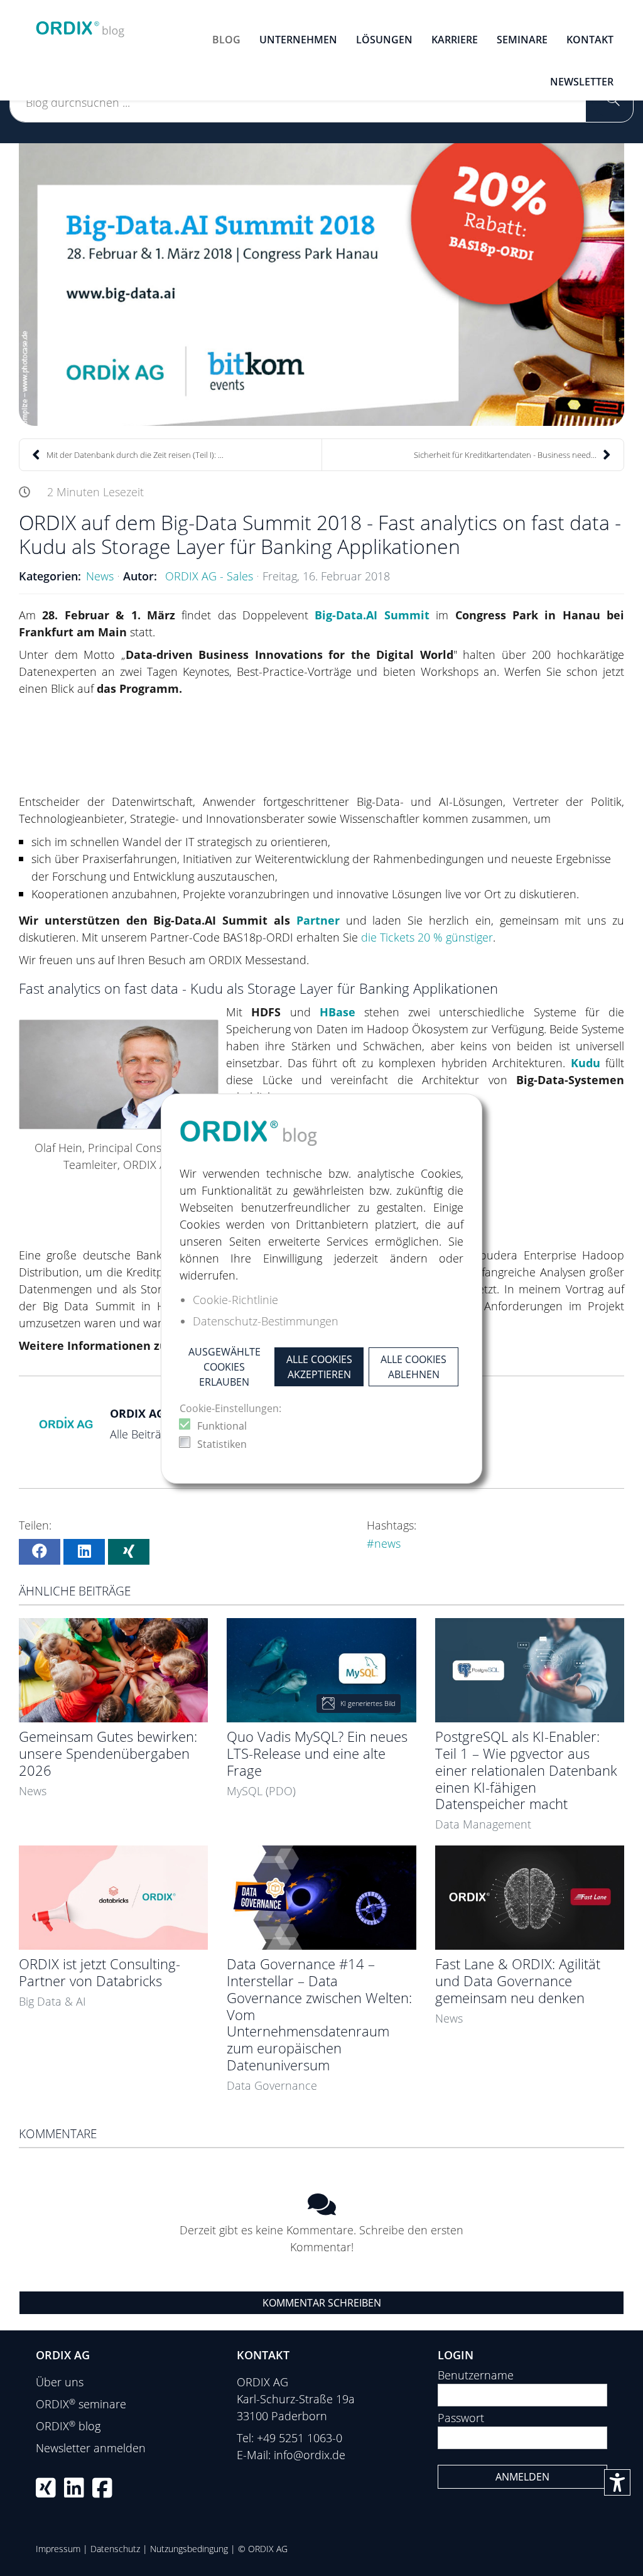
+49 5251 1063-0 (300, 2438)
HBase (338, 1012)
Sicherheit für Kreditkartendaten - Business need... (505, 455)
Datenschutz (115, 2549)
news (387, 1543)
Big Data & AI (52, 2001)
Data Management (483, 1824)
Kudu (586, 1063)
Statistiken (222, 1444)
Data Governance (272, 2085)
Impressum (58, 2549)
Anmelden (522, 2477)
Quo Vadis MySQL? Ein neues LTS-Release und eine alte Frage (317, 1753)
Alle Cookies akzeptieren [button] (319, 1367)
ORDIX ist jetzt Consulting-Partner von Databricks (100, 1972)
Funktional (222, 1426)
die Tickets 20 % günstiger (427, 937)
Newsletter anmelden (91, 2448)
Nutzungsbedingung (189, 2549)
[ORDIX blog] (80, 25)
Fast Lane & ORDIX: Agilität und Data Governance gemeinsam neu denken (518, 1981)
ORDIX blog (68, 2426)
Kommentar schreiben (322, 2303)
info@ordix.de (310, 2455)
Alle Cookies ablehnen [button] (413, 1367)
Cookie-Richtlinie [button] (235, 1300)
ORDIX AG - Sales (209, 576)
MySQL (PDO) (261, 1791)
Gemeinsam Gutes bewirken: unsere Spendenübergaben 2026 (108, 1753)
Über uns (60, 2382)
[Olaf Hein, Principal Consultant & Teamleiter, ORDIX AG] (119, 1074)
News (100, 576)
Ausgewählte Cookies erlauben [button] (224, 1367)
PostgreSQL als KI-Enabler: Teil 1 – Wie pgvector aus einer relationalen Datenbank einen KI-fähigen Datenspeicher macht (526, 1770)
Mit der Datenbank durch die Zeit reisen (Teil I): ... (135, 455)
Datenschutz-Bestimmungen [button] (266, 1321)
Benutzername (476, 2375)
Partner (318, 920)
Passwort (461, 2418)
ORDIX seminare (81, 2404)
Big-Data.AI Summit (372, 615)
